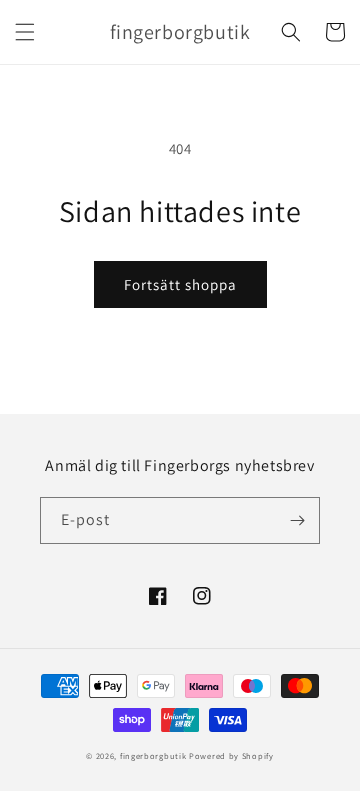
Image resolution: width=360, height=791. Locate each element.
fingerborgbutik (153, 755)
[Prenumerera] (297, 520)
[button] (25, 32)
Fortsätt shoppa (180, 284)
